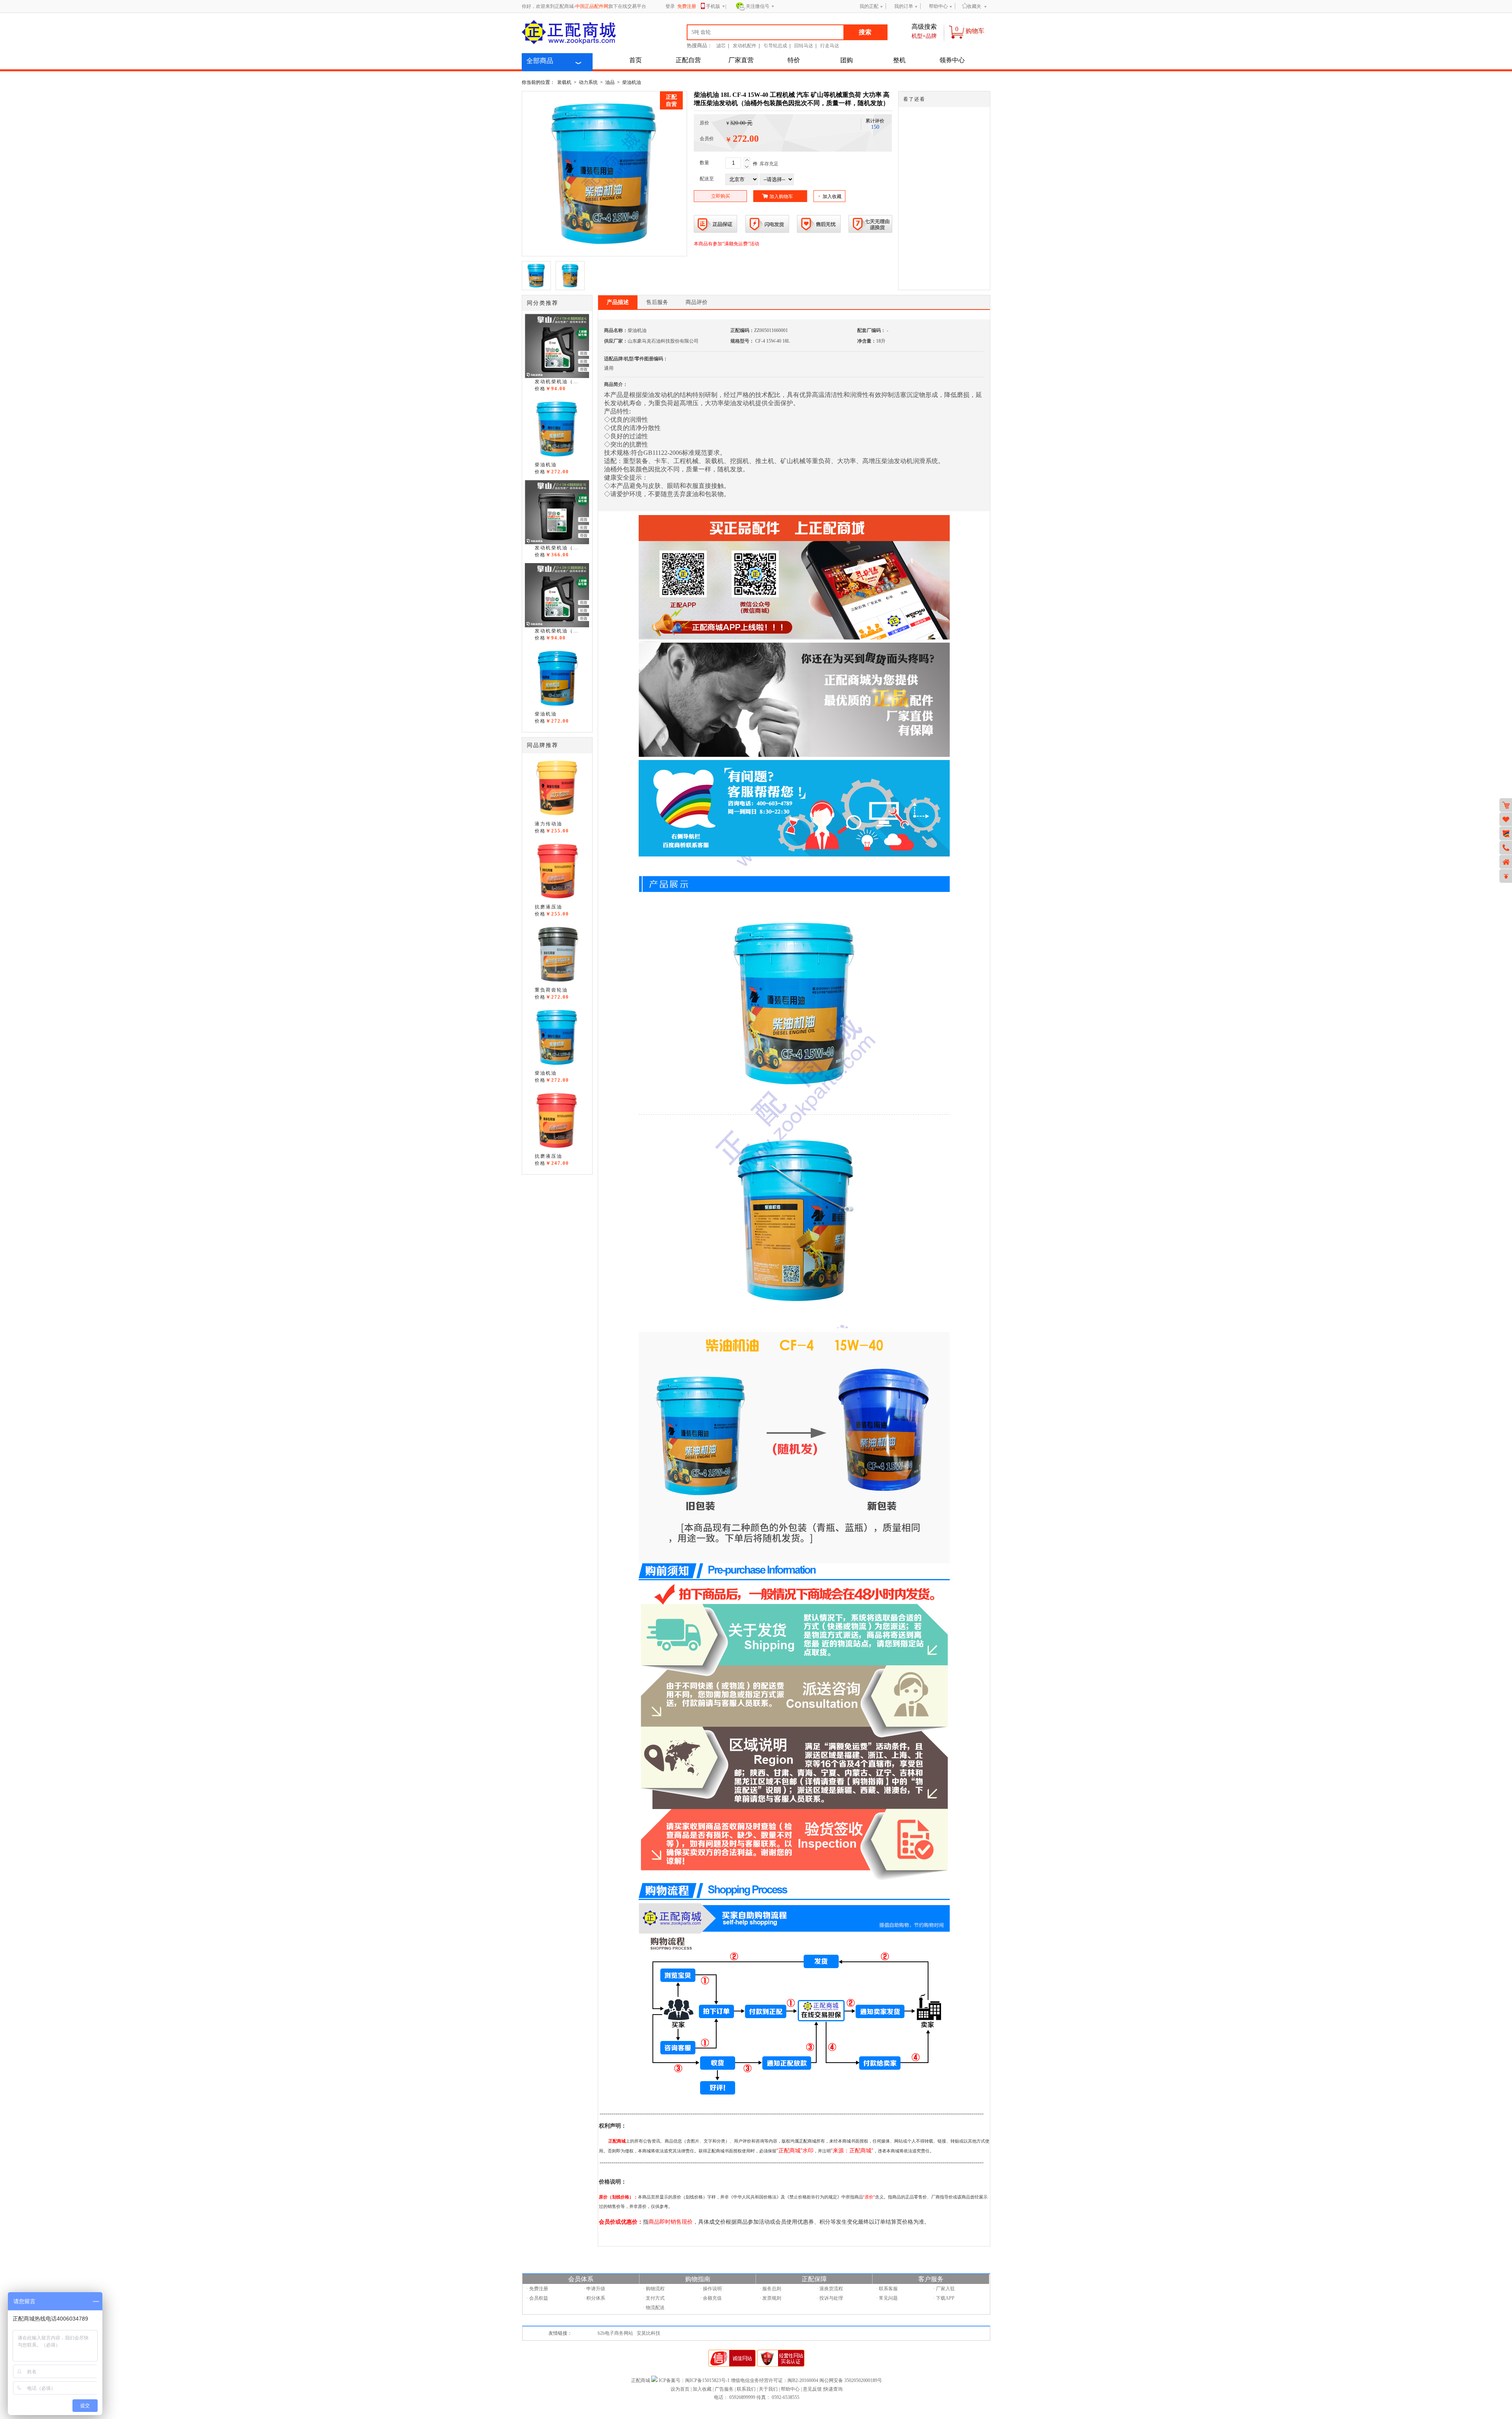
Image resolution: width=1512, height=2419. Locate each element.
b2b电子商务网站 (615, 2333)
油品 (610, 82)
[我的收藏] (1506, 819)
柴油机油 (632, 82)
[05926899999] (1506, 848)
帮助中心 (938, 6)
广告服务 (724, 2389)
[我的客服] (1506, 833)
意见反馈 (812, 2389)
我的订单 (904, 6)
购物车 (975, 31)
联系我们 (746, 2389)
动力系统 (588, 82)
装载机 (564, 82)
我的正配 (869, 6)
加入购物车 (781, 196)
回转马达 (804, 46)
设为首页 (680, 2389)
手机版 (713, 6)
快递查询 (833, 2389)
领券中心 (952, 60)
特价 (794, 60)
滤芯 (721, 46)
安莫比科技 (649, 2333)
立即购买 (721, 196)
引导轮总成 (775, 46)
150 (875, 127)
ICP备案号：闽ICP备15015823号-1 (694, 2380)
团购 (847, 60)
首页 (636, 60)
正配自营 (688, 60)
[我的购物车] (1506, 805)
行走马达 (830, 46)
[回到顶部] (1506, 876)
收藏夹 (974, 6)
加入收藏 (830, 196)
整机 (899, 60)
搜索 (865, 32)
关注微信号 (758, 6)
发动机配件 (745, 46)
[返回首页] (1506, 862)
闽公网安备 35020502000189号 (851, 2380)
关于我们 (768, 2389)
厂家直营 (741, 60)
